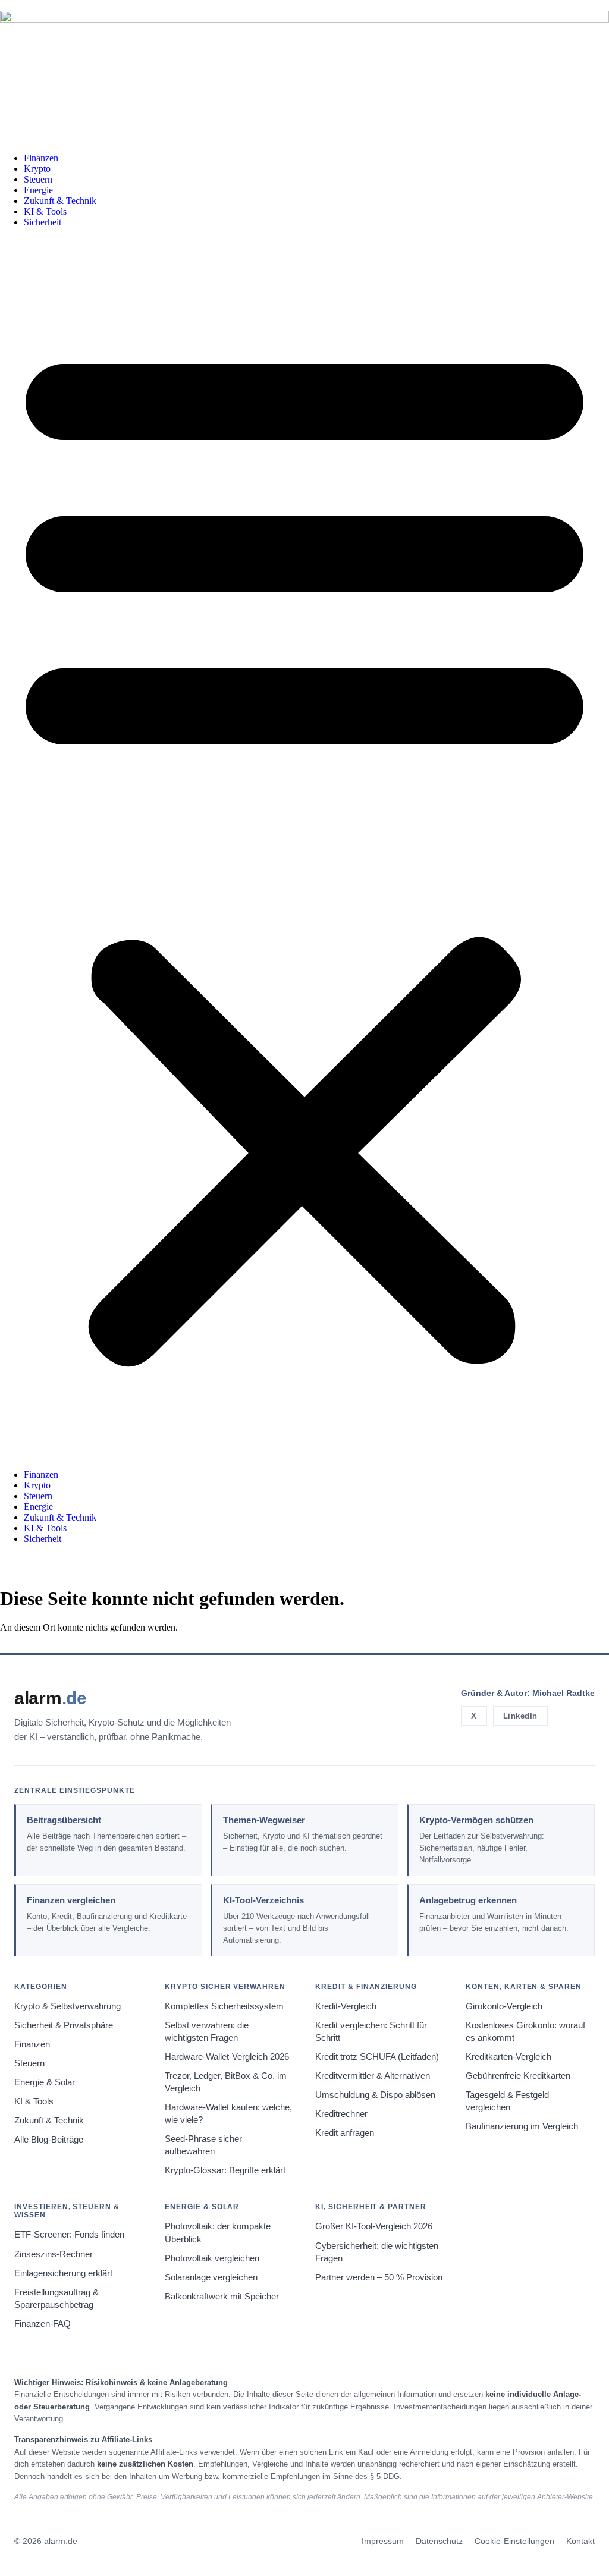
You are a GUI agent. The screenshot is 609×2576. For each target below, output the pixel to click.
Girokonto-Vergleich (504, 2006)
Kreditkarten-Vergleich (508, 2057)
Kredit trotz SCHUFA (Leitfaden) (377, 2057)
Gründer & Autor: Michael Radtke (528, 1693)
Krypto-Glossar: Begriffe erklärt (225, 2170)
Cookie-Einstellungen (514, 2541)
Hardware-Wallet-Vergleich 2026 (227, 2057)
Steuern (38, 179)
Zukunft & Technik (60, 201)
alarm (51, 1698)
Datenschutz (439, 2541)
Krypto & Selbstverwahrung (68, 2006)
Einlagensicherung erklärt (63, 2273)
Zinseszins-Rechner (54, 2254)
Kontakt (580, 2541)
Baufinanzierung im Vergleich (522, 2126)
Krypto (37, 169)
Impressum (383, 2541)
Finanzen (41, 158)
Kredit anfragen (345, 2133)
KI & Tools (45, 211)
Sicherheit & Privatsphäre (64, 2025)
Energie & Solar (45, 2082)
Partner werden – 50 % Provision (379, 2277)
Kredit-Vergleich (346, 2006)
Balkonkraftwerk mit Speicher (222, 2297)
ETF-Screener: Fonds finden (69, 2235)
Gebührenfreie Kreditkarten (518, 2076)
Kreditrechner (341, 2114)
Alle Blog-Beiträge (49, 2140)
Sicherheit (43, 222)
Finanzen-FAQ (43, 2324)
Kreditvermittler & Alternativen (373, 2076)
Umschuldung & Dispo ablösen (375, 2095)
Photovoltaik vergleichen (212, 2258)
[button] (304, 849)
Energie (38, 190)
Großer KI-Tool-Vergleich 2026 (374, 2226)
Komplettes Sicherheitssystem (224, 2006)
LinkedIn (520, 1716)
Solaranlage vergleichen (211, 2277)
